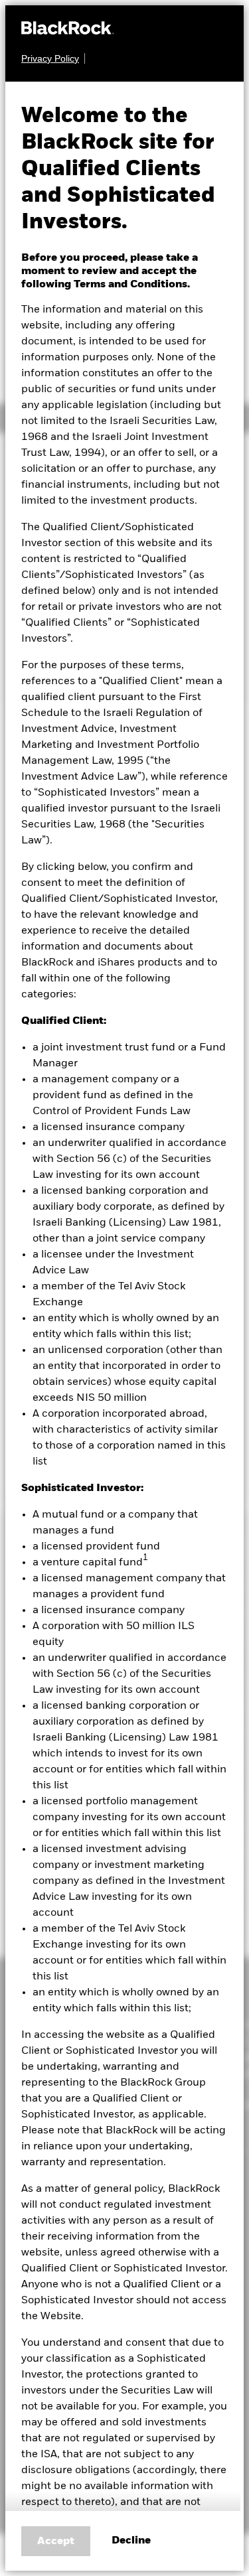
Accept (56, 2541)
